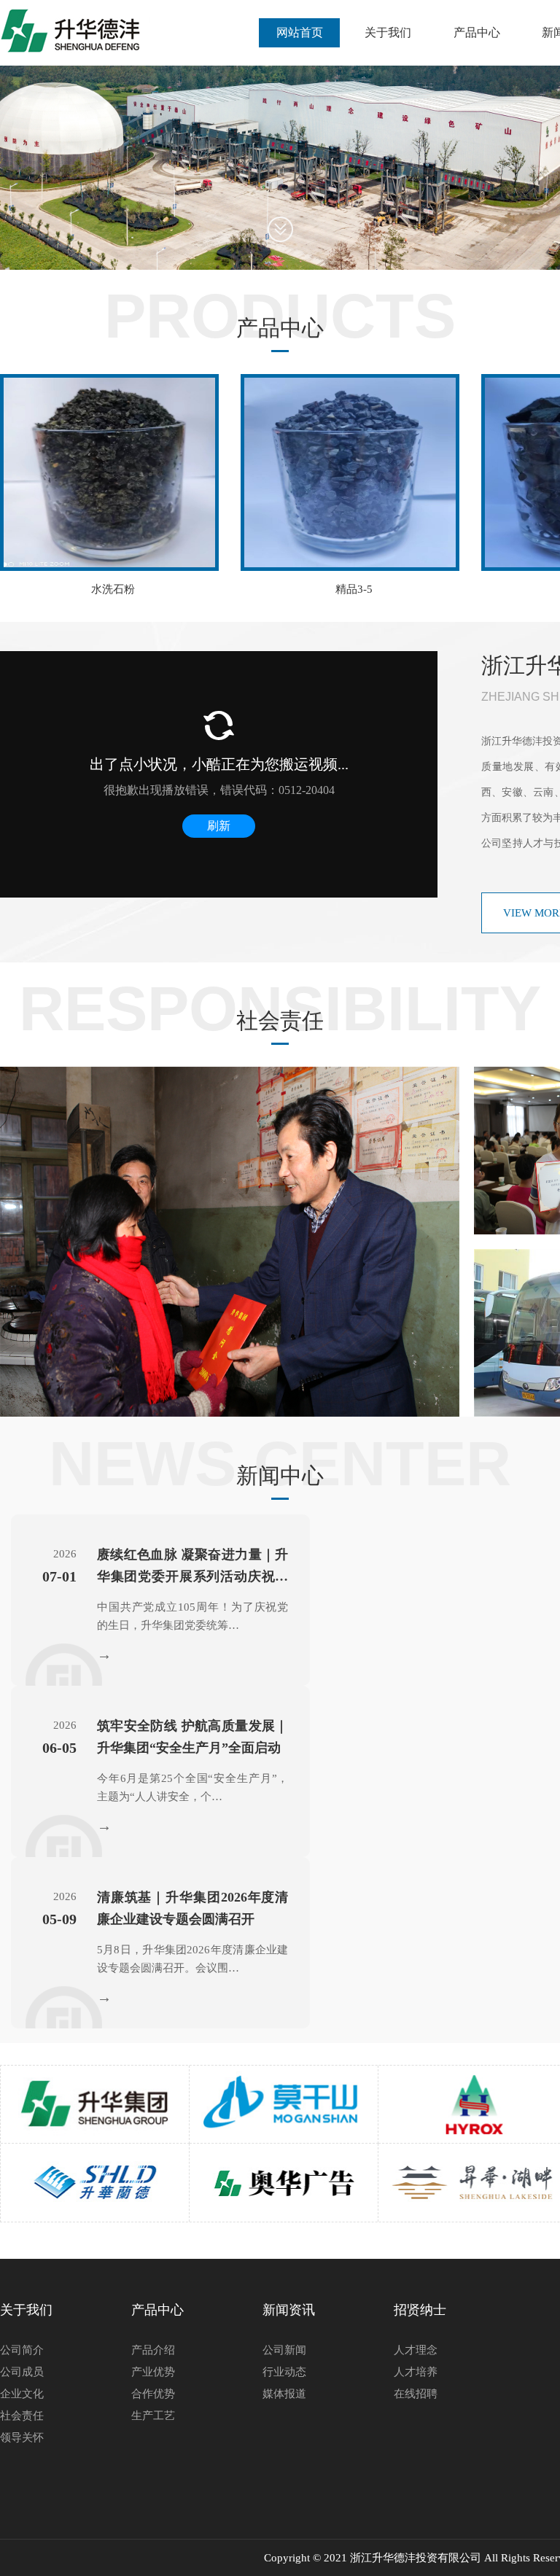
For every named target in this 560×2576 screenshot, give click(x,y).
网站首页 (300, 32)
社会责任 (22, 2416)
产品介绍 (153, 2350)
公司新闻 (284, 2350)
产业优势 (153, 2372)
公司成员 (22, 2372)
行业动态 (284, 2372)
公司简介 (22, 2350)
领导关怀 (22, 2437)
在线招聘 (416, 2394)
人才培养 (416, 2372)
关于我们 (388, 32)
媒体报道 (284, 2394)
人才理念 (416, 2350)
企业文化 (22, 2394)
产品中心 (477, 32)
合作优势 (153, 2394)
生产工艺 (153, 2416)
